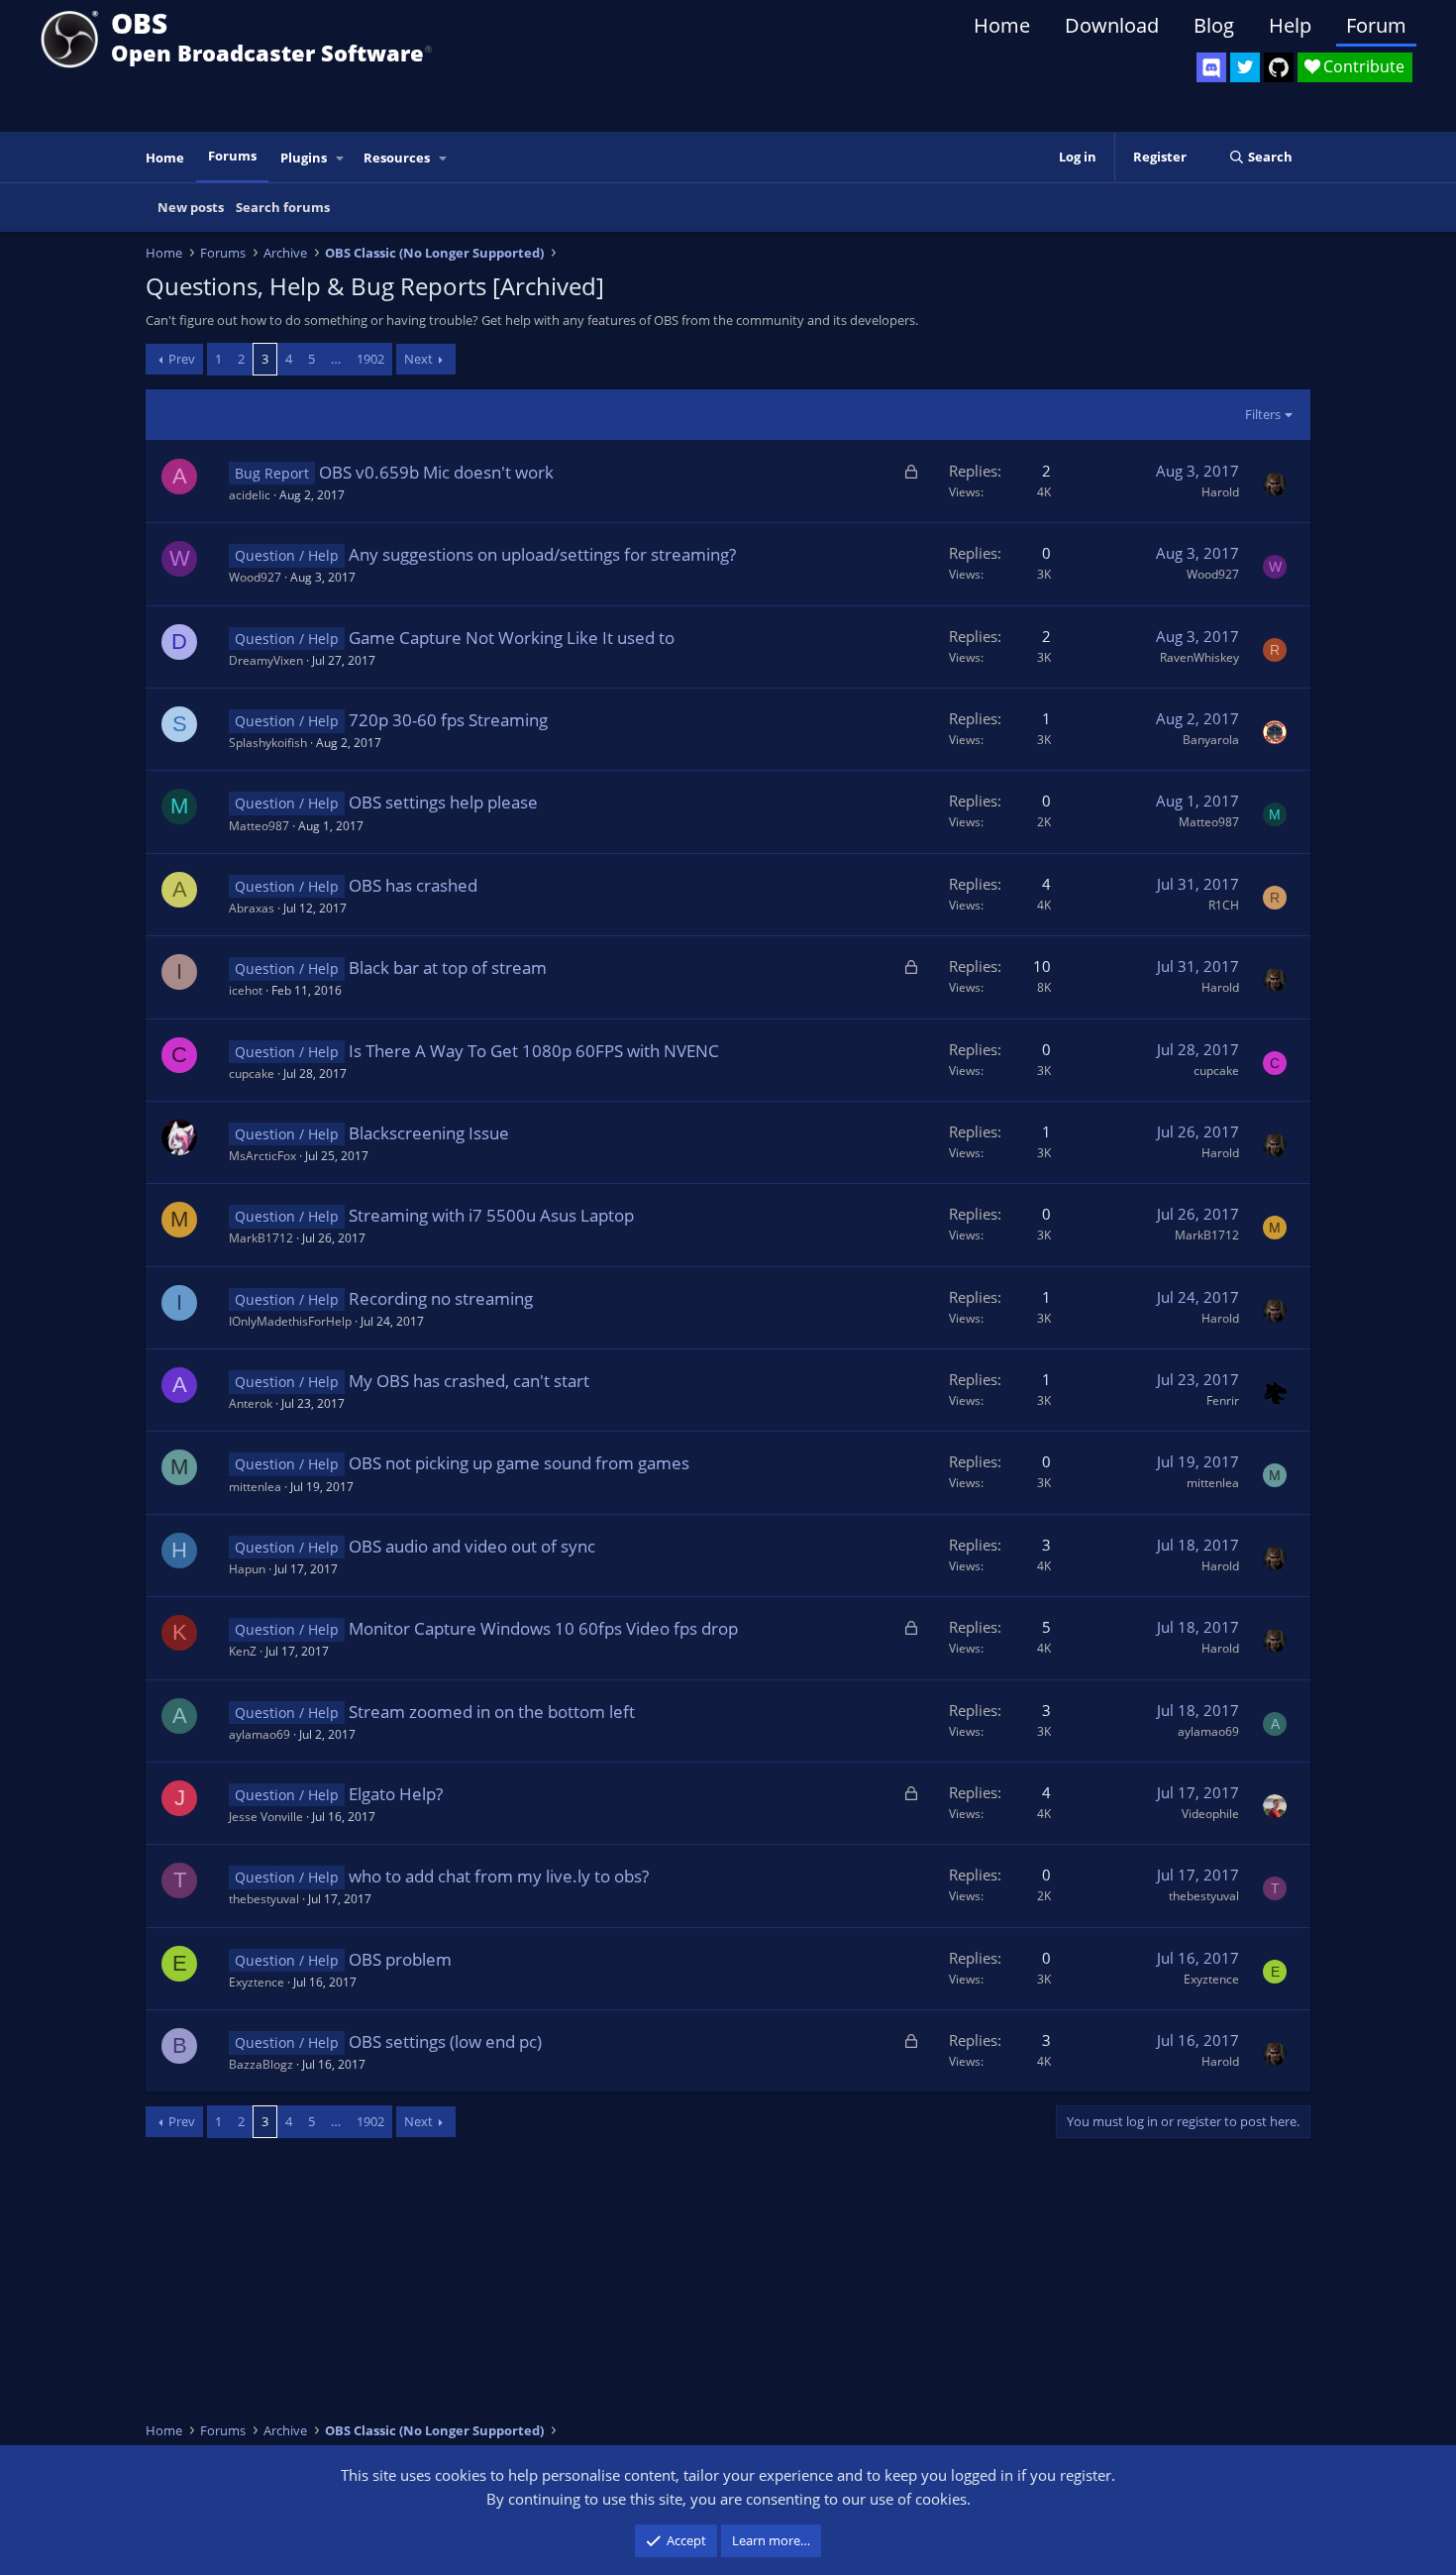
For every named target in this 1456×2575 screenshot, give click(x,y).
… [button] (336, 359)
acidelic (250, 495)
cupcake (252, 1073)
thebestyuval (264, 1899)
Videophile (1210, 1814)
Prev (182, 359)
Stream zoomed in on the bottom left (492, 1712)
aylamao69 (260, 1734)
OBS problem (400, 1959)
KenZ (243, 1651)
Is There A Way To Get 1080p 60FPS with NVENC (534, 1051)
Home (1002, 25)
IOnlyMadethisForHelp (290, 1321)
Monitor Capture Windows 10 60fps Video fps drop (543, 1628)
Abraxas (252, 908)
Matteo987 (259, 826)
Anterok (251, 1403)
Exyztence (257, 1982)
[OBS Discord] (1211, 67)
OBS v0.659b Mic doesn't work (436, 472)
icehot (246, 990)
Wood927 (255, 577)
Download (1112, 25)
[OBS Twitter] (1245, 67)
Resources (397, 158)
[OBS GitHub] (1279, 67)
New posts (191, 207)
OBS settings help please (443, 802)
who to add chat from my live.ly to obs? (499, 1876)
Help (1290, 25)
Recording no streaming (441, 1298)
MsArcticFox (262, 1156)
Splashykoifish (268, 743)
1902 (370, 359)
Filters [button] (1263, 414)
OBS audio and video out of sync (472, 1546)
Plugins (304, 158)
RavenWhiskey (1199, 657)
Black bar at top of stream (448, 967)
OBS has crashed (413, 885)
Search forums (283, 207)
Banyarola (1211, 740)
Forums (232, 156)
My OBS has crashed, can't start (469, 1381)
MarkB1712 (261, 1238)
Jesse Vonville (266, 1817)
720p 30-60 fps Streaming (448, 720)
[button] (341, 158)
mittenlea (255, 1487)
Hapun (247, 1569)
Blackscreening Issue (429, 1133)
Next (418, 359)
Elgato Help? (396, 1794)
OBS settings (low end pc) (445, 2041)
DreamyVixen (266, 660)
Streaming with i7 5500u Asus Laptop (491, 1215)
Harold (1220, 492)
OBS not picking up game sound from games (519, 1463)
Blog (1214, 25)
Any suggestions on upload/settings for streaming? (542, 554)
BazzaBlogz (261, 2064)
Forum (1376, 25)
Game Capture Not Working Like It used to (512, 638)
